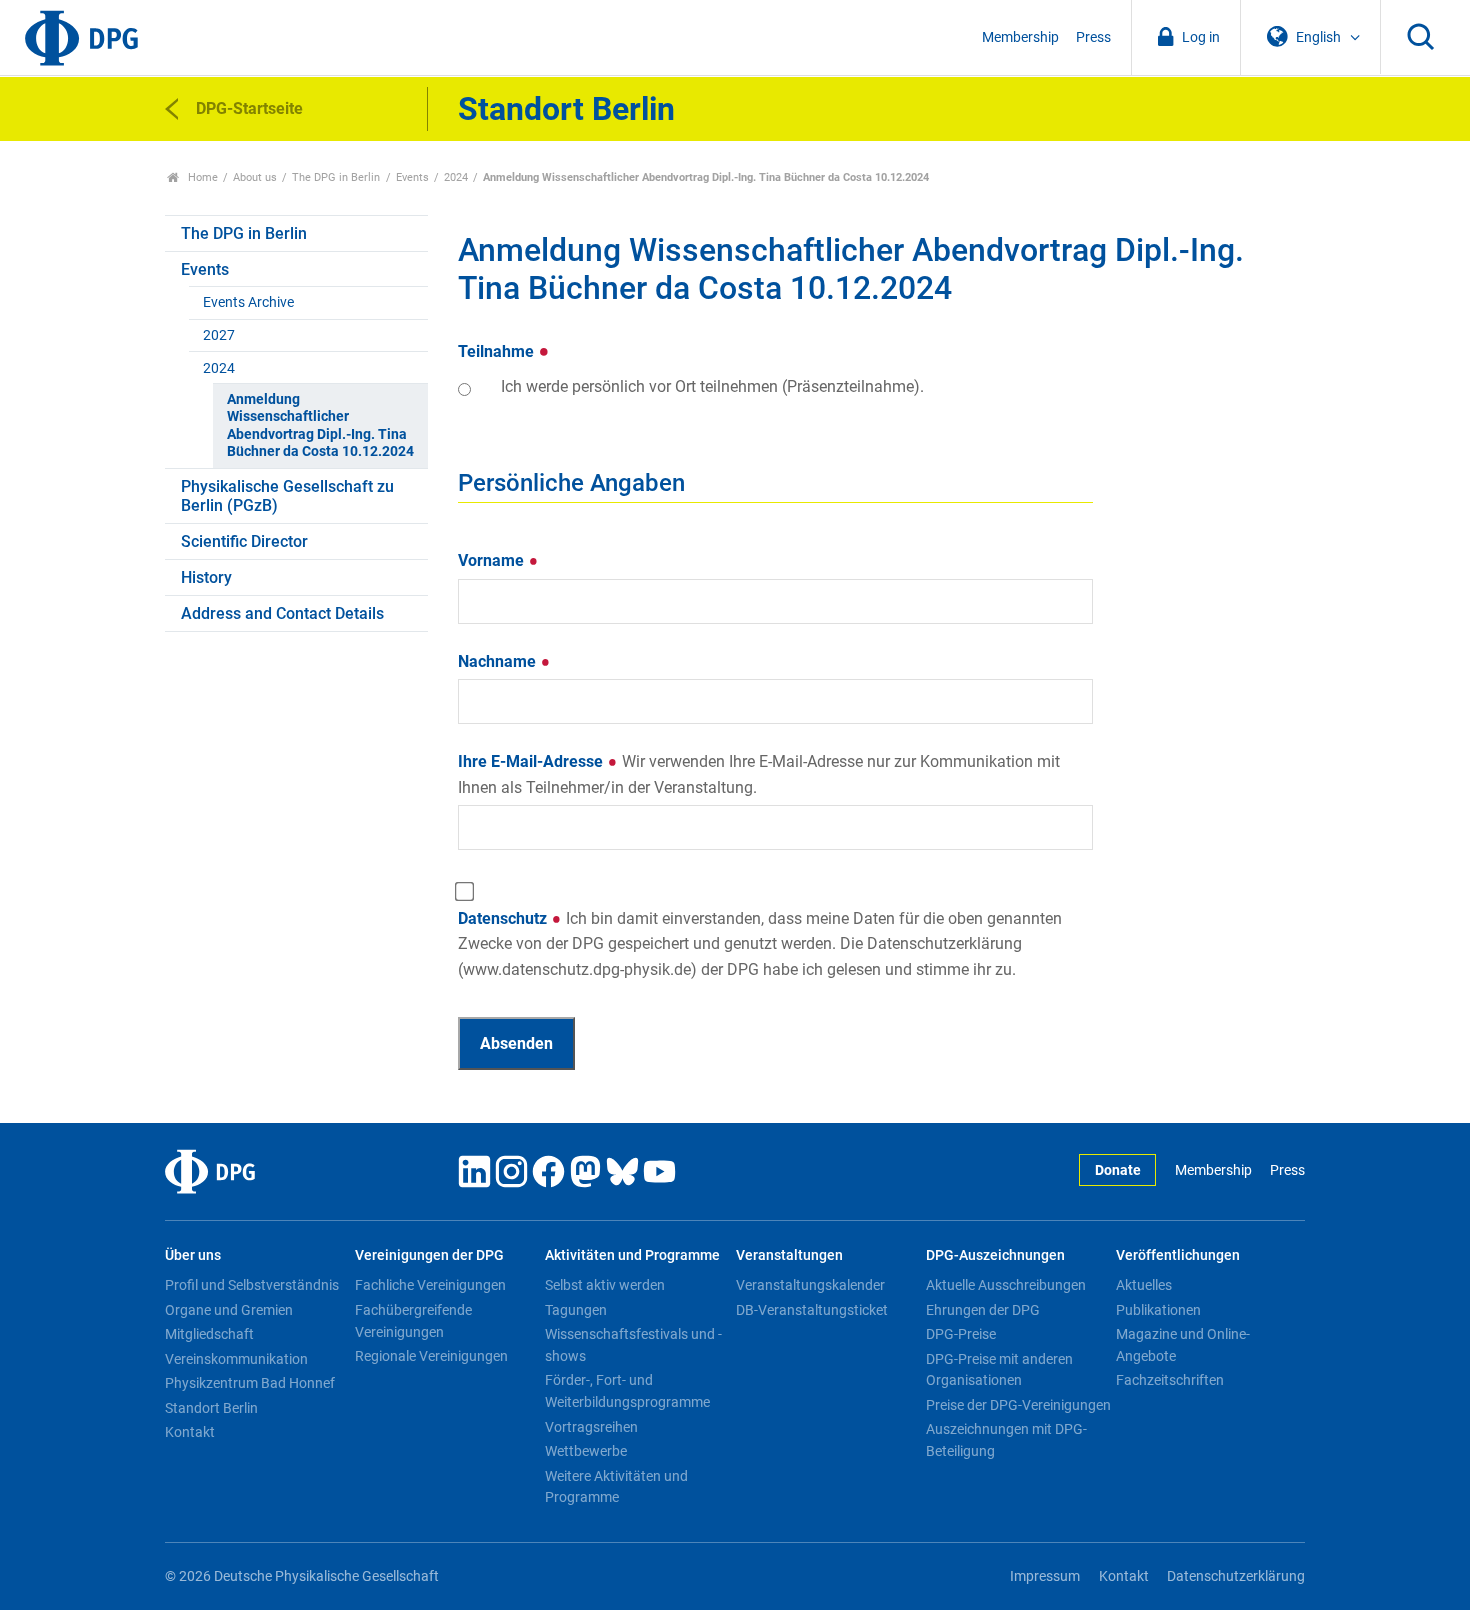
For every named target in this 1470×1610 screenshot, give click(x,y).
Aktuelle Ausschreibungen (1006, 1285)
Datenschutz (760, 944)
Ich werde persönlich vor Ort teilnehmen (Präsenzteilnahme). (712, 386)
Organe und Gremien (229, 1310)
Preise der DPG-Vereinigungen (1018, 1405)
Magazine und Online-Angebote (1183, 1345)
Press (1093, 37)
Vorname (493, 560)
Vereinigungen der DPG (429, 1255)
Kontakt (190, 1432)
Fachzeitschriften (1170, 1380)
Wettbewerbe (586, 1451)
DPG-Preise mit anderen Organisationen (999, 1370)
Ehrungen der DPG (983, 1310)
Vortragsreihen (591, 1427)
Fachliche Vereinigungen (430, 1285)
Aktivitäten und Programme (632, 1255)
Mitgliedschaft (209, 1334)
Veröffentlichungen (1178, 1255)
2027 (219, 335)
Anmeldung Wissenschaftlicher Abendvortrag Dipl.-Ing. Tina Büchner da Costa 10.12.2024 (320, 425)
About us (255, 177)
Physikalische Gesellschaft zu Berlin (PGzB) (287, 496)
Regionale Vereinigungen (431, 1356)
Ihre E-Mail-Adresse (759, 774)
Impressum (1045, 1576)
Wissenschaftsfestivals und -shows (633, 1345)
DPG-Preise (961, 1334)
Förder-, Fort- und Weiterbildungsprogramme (627, 1391)
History (206, 577)
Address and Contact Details (282, 613)
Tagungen (576, 1310)
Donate (1118, 1170)
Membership (1020, 37)
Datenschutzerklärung (1236, 1576)
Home (201, 177)
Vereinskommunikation (236, 1359)
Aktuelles (1144, 1285)
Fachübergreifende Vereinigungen (413, 1321)
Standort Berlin (211, 1408)
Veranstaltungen (789, 1255)
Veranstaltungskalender (810, 1285)
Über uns (193, 1255)
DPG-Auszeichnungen (995, 1255)
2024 (456, 177)
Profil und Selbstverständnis (252, 1285)
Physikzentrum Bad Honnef (250, 1383)
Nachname (499, 661)
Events (412, 177)
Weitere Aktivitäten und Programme (616, 1487)
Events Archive (248, 302)
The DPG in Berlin (336, 177)
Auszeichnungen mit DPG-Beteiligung (1006, 1440)
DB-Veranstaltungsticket (812, 1310)
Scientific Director (244, 541)
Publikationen (1158, 1310)
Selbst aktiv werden (605, 1285)
